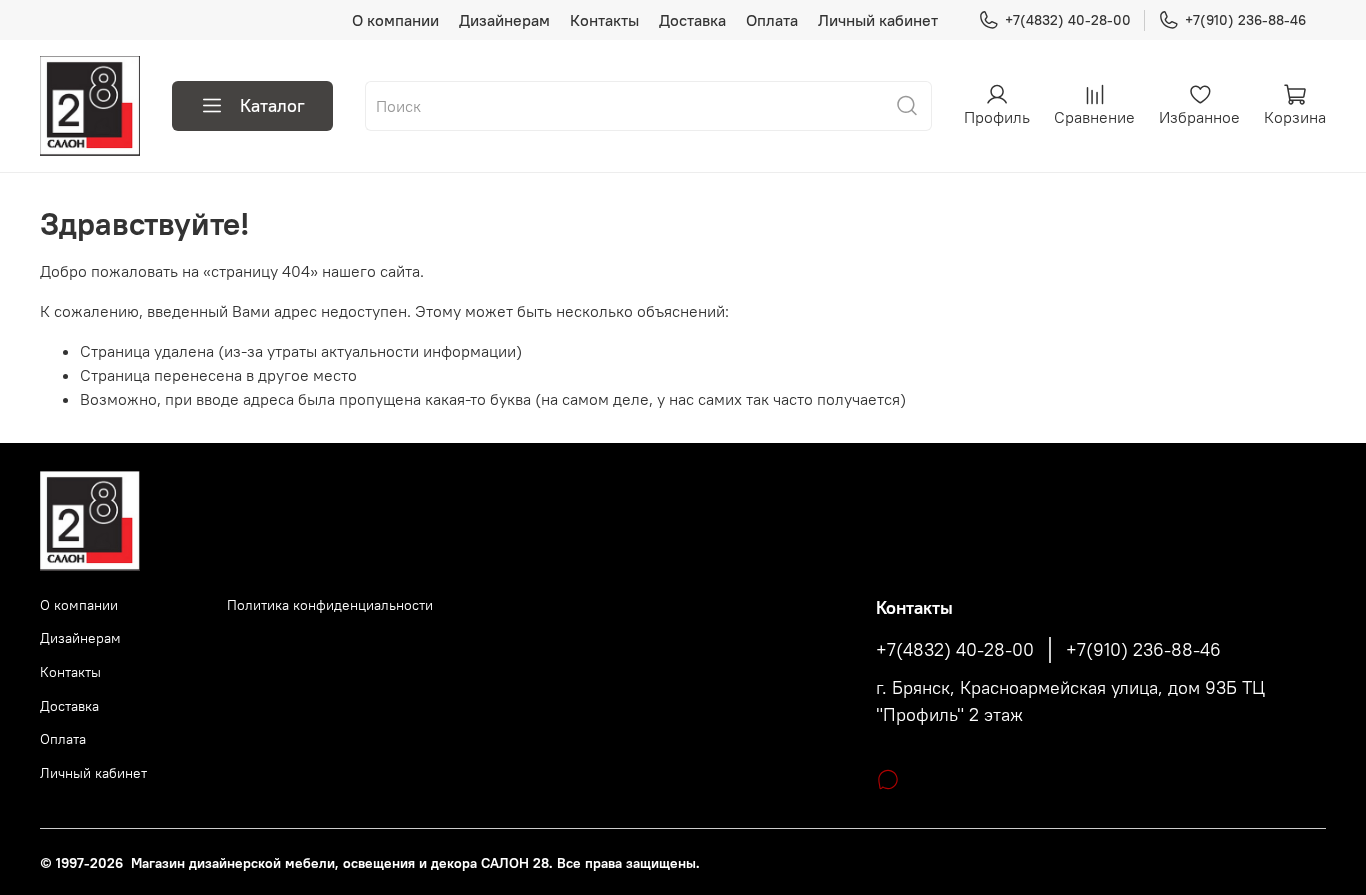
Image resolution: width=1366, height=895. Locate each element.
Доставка (692, 20)
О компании (395, 20)
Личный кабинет (878, 20)
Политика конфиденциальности (330, 605)
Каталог (272, 105)
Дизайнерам (504, 20)
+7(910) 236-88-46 (1245, 20)
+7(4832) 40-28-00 (1068, 20)
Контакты (604, 20)
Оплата (772, 20)
